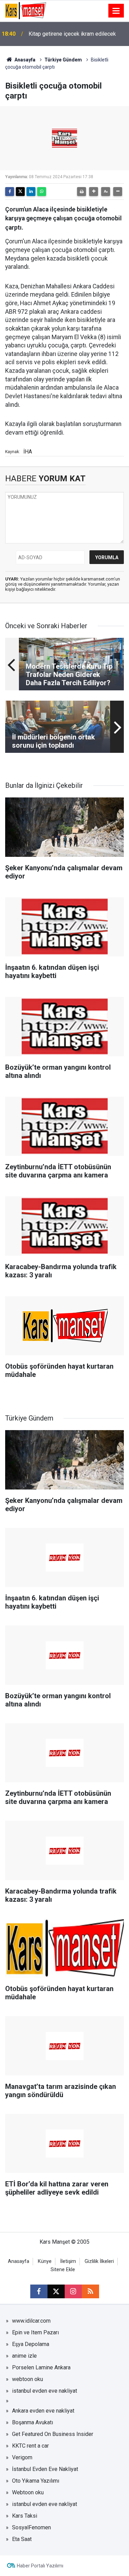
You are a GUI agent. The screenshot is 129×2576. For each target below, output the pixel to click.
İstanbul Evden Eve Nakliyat (45, 2469)
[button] (94, 192)
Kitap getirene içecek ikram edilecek (72, 34)
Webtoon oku (28, 2492)
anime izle (24, 2356)
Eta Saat (22, 2539)
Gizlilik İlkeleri (99, 2261)
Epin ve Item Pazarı (35, 2332)
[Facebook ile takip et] (39, 2291)
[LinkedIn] (31, 192)
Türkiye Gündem (63, 60)
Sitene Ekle (63, 2270)
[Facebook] (10, 192)
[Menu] (116, 11)
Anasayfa (24, 60)
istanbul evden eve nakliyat (45, 2391)
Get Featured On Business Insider (53, 2434)
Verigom (22, 2457)
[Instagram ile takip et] (73, 2291)
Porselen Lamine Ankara (41, 2367)
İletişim (68, 2261)
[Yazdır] (82, 192)
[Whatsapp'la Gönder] (42, 192)
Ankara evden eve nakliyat (43, 2411)
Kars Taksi (25, 2516)
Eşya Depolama (31, 2344)
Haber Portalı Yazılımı (40, 2566)
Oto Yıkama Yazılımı (36, 2481)
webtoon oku (28, 2379)
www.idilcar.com (31, 2321)
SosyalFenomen (31, 2527)
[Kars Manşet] (26, 10)
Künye (45, 2261)
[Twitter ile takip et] (56, 2291)
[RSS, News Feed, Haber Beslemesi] (90, 2291)
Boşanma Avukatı (33, 2422)
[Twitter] (20, 192)
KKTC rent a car (30, 2446)
